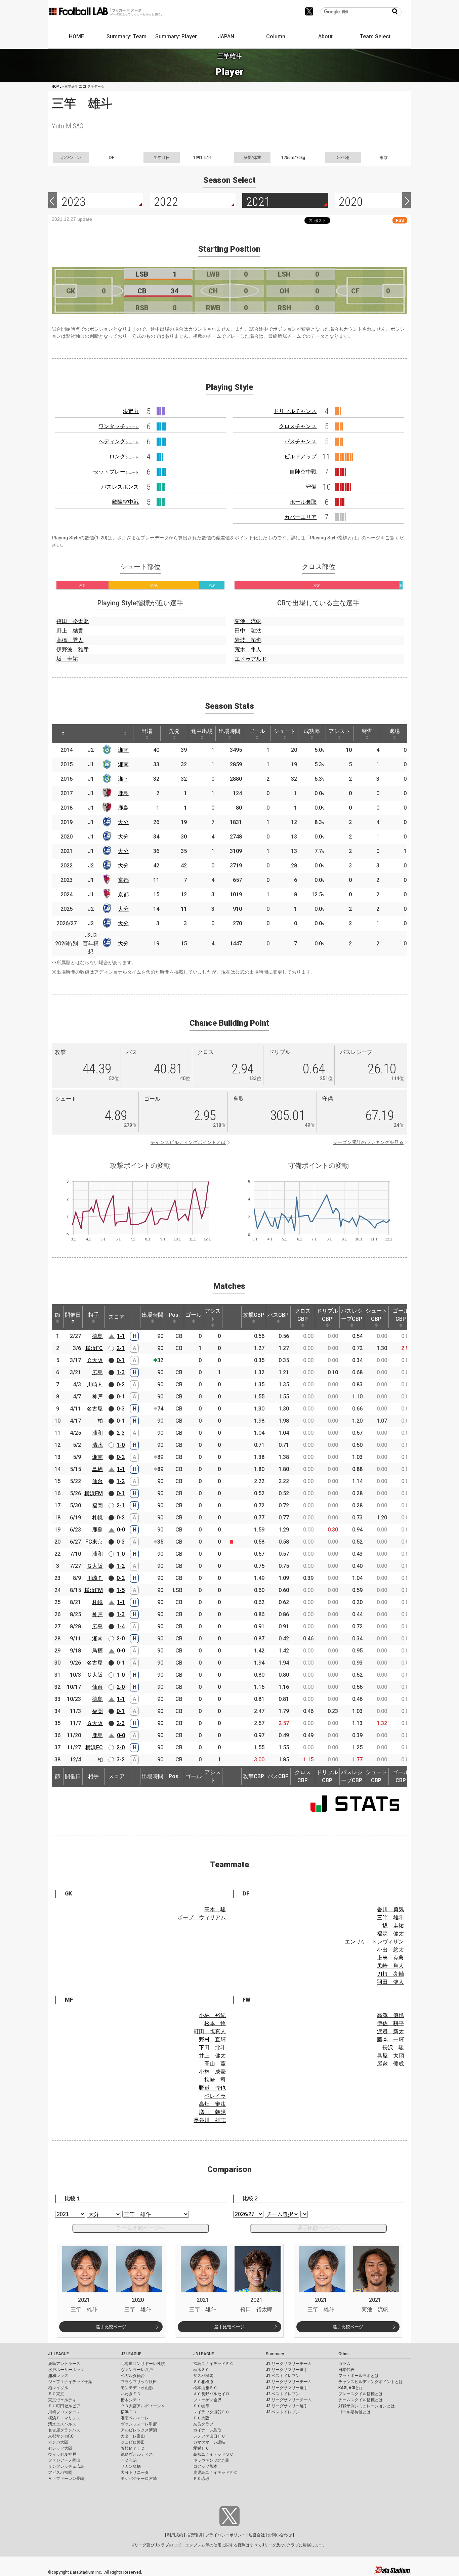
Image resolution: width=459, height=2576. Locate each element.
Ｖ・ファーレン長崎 (66, 2479)
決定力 (131, 411)
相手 (93, 1315)
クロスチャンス (298, 426)
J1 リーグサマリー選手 (287, 2370)
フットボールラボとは (359, 2376)
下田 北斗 (212, 2048)
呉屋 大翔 (390, 2056)
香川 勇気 (390, 1909)
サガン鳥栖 (131, 2466)
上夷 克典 (390, 1958)
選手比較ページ (111, 2327)
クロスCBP (303, 1315)
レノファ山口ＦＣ (209, 2436)
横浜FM (94, 1493)
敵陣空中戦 (125, 502)
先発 (174, 731)
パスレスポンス (120, 487)
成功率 (312, 731)
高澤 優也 (390, 2015)
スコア (117, 1317)
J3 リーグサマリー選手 (287, 2406)
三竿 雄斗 (390, 1917)
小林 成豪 (212, 2072)
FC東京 (94, 1542)
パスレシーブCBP (352, 1315)
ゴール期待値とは (354, 2412)
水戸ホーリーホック (66, 2370)
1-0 (121, 1445)
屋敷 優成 (390, 2064)
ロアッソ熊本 (205, 2466)
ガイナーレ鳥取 (207, 2430)
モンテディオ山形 (137, 2388)
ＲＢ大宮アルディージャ (143, 2406)
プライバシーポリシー (225, 2535)
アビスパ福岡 (60, 2472)
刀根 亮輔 (390, 1974)
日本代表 (346, 2370)
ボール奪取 (303, 502)
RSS (400, 220)
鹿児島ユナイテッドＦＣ (215, 2472)
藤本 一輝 (390, 2039)
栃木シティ (131, 2400)
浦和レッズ (58, 2376)
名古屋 (95, 1409)
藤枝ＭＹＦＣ (133, 2448)
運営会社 (257, 2535)
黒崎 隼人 (390, 1966)
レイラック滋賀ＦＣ (211, 2412)
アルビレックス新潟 (139, 2430)
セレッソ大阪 (60, 2448)
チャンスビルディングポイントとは (188, 1142)
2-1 (121, 1348)
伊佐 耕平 (390, 2023)
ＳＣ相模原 (203, 2382)
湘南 (123, 750)
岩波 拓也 (248, 640)
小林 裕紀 (212, 2015)
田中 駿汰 (248, 631)
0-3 (121, 1409)
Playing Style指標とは (333, 538)
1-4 (121, 1626)
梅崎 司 (215, 2080)
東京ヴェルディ (62, 2400)
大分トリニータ (135, 2472)
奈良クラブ (203, 2424)
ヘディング (119, 441)
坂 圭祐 (67, 659)
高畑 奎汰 (212, 2104)
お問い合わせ (280, 2535)
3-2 (121, 1760)
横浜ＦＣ (129, 2412)
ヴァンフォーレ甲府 (139, 2424)
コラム (344, 2364)
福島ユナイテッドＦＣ (213, 2364)
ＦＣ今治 (129, 2460)
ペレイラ (215, 2096)
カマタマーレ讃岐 (209, 2442)
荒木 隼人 (248, 649)
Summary (275, 2354)
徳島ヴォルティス (137, 2454)
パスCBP (278, 1315)
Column (276, 36)
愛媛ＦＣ (201, 2448)
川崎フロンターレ (64, 2412)
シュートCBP (376, 1315)
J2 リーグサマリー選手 (287, 2388)
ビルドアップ (300, 457)
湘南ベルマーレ (135, 2418)
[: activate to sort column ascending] (82, 734)
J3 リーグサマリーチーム (289, 2400)
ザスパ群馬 (203, 2376)
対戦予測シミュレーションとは (367, 2406)
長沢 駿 (393, 2048)
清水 (97, 1445)
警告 (367, 731)
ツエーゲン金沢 (207, 2400)
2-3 (121, 1433)
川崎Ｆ (95, 1384)
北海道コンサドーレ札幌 (143, 2364)
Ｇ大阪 (95, 1566)
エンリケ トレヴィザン (374, 1942)
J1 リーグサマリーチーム (289, 2364)
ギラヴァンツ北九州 (211, 2460)
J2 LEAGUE (131, 2354)
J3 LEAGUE (204, 2354)
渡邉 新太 (390, 2031)
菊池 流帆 (248, 621)
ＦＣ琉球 (201, 2479)
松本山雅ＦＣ (205, 2388)
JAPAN (226, 36)
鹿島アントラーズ (64, 2364)
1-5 (121, 1590)
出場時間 (229, 731)
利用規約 (175, 2535)
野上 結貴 (70, 631)
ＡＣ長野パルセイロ (211, 2394)
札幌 (97, 1518)
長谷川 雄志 (210, 2120)
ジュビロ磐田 (133, 2442)
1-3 (121, 1372)
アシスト (339, 731)
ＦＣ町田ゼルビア (64, 2406)
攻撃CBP (254, 1315)
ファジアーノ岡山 (64, 2460)
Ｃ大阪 (95, 1360)
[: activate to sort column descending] (63, 734)
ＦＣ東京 (56, 2394)
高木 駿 (215, 1909)
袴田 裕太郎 (73, 621)
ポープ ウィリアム (202, 1917)
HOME (76, 36)
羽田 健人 (390, 1982)
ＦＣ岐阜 (201, 2406)
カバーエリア (300, 517)
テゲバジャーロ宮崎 (139, 2479)
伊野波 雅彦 (73, 649)
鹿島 (123, 793)
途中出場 (202, 731)
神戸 (97, 1397)
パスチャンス (300, 441)
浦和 (97, 1433)
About (325, 36)
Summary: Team (127, 36)
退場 (394, 731)
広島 (97, 1372)
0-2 (121, 1384)
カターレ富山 (133, 2436)
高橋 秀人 (70, 640)
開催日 (73, 1315)
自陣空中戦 (303, 472)
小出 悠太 (390, 1950)
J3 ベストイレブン (283, 2412)
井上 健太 (212, 2056)
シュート (285, 731)
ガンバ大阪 (58, 2442)
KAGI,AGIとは (351, 2388)
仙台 (97, 1481)
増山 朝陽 (212, 2112)
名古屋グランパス (64, 2430)
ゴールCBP (401, 1315)
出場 (147, 731)
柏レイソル (58, 2388)
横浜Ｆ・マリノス (64, 2418)
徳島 (97, 1336)
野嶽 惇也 (212, 2088)
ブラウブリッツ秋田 (139, 2382)
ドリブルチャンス (295, 411)
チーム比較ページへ (140, 2228)
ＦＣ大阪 (201, 2418)
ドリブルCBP (327, 1315)
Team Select (375, 36)
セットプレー (116, 472)
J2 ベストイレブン (283, 2394)
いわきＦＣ (131, 2394)
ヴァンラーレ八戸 (137, 2370)
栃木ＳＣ (201, 2370)
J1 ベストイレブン (283, 2376)
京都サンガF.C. (61, 2436)
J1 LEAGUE (58, 2354)
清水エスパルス (62, 2424)
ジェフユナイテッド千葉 (70, 2382)
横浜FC (94, 1348)
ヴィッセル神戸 (62, 2454)
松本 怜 (215, 2023)
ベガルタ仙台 (133, 2376)
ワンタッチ (119, 426)
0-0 (121, 1530)
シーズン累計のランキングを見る (368, 1142)
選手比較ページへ (319, 2228)
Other (344, 2354)
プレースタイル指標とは (361, 2394)
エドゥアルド (251, 659)
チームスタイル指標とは (361, 2400)
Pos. (174, 1315)
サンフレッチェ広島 (66, 2466)
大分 (123, 822)
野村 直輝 (212, 2039)
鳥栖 (97, 1469)
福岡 (97, 1505)
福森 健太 (390, 1934)
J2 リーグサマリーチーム (289, 2382)
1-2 (121, 1481)
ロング (124, 457)
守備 (311, 487)
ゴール (257, 731)
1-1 (121, 1336)
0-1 (121, 1360)
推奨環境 (194, 2535)
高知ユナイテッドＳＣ (213, 2454)
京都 (123, 880)
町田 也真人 (210, 2031)
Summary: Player (176, 36)
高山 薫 (215, 2064)
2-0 (121, 1639)
